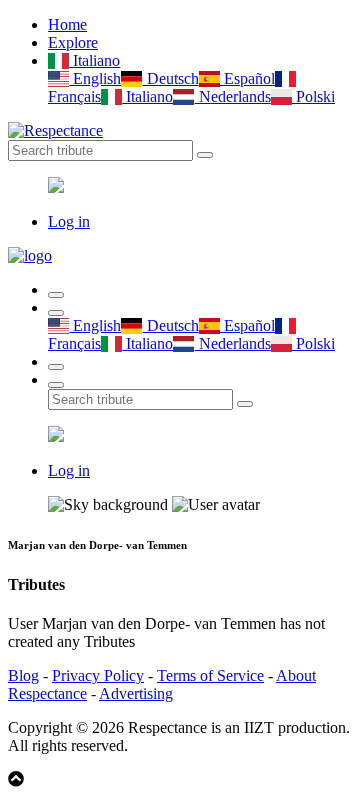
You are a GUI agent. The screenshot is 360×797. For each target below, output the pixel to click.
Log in (69, 221)
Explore (73, 42)
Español (247, 78)
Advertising (136, 693)
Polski (313, 96)
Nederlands (232, 96)
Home (67, 24)
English (95, 78)
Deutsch (170, 78)
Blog (23, 675)
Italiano (94, 60)
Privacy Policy (98, 675)
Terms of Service (210, 675)
